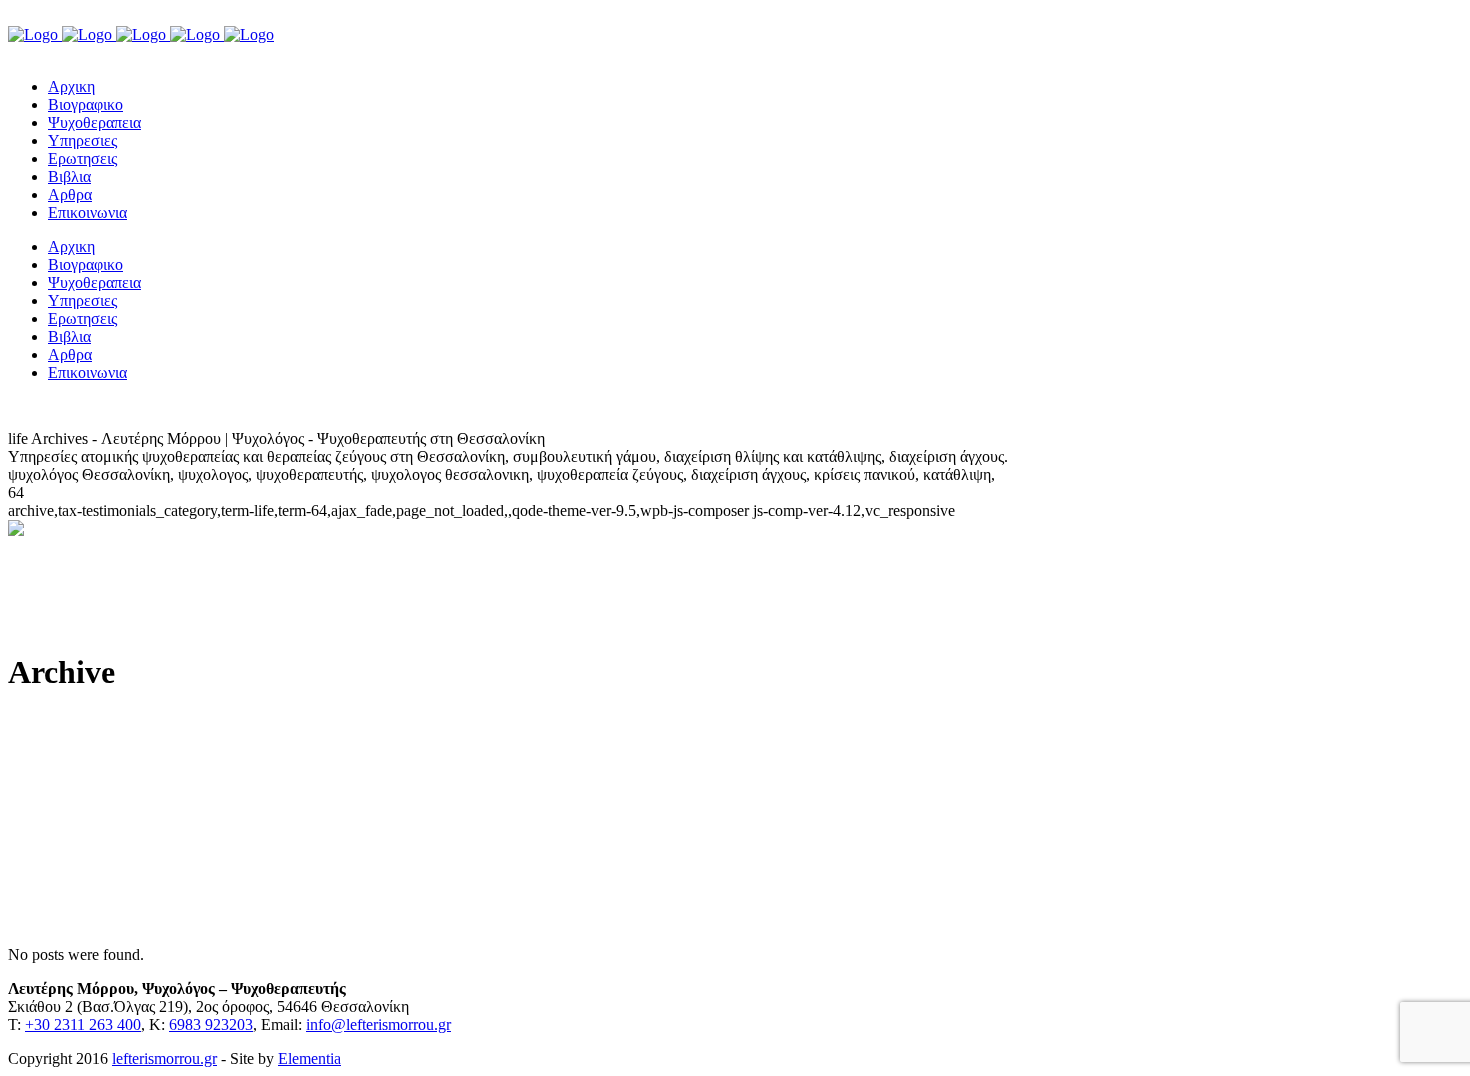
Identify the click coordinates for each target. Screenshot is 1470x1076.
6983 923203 (211, 1024)
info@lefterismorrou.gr (378, 1024)
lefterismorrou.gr (164, 1058)
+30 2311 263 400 (83, 1024)
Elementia (309, 1058)
